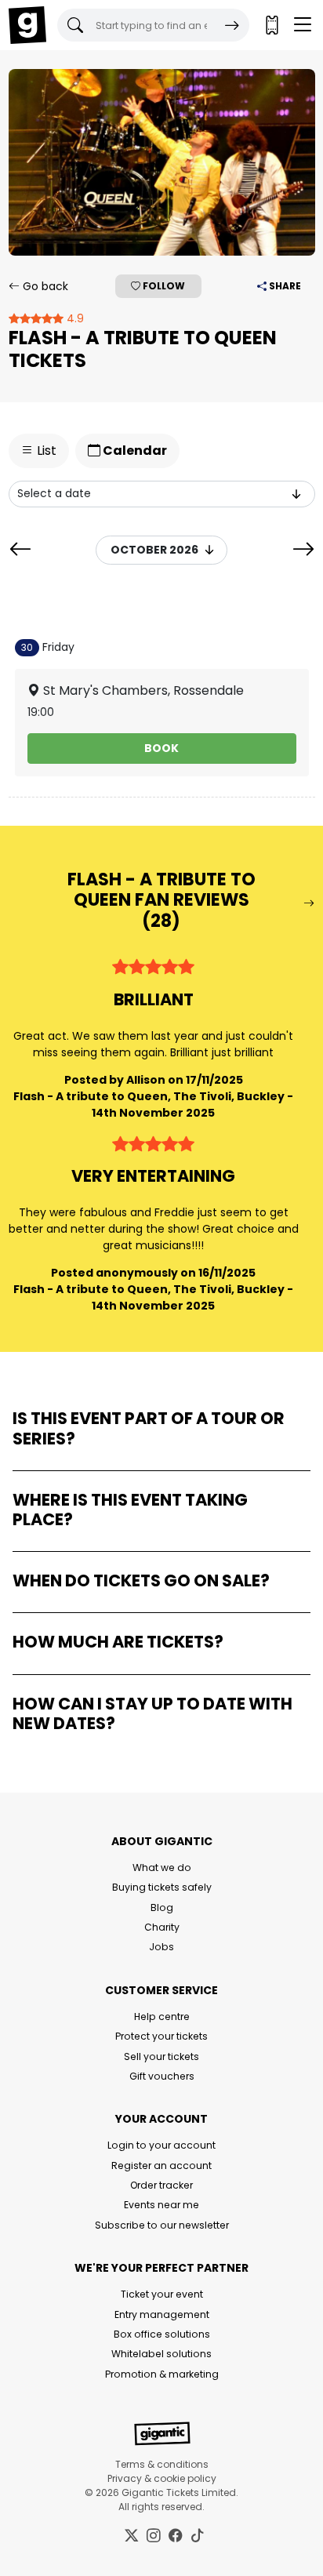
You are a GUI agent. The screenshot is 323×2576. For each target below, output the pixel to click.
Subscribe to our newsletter (162, 2225)
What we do (162, 1868)
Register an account (161, 2165)
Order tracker (161, 2185)
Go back (44, 286)
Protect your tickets (161, 2036)
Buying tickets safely (162, 1887)
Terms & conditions (162, 2464)
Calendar (134, 451)
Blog (162, 1907)
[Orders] (271, 25)
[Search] (232, 25)
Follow (163, 286)
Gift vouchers (162, 2076)
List (45, 451)
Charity (162, 1927)
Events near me (161, 2205)
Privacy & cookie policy (162, 2478)
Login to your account (161, 2145)
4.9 (74, 318)
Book (161, 748)
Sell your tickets (161, 2056)
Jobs (161, 1947)
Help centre (162, 2016)
